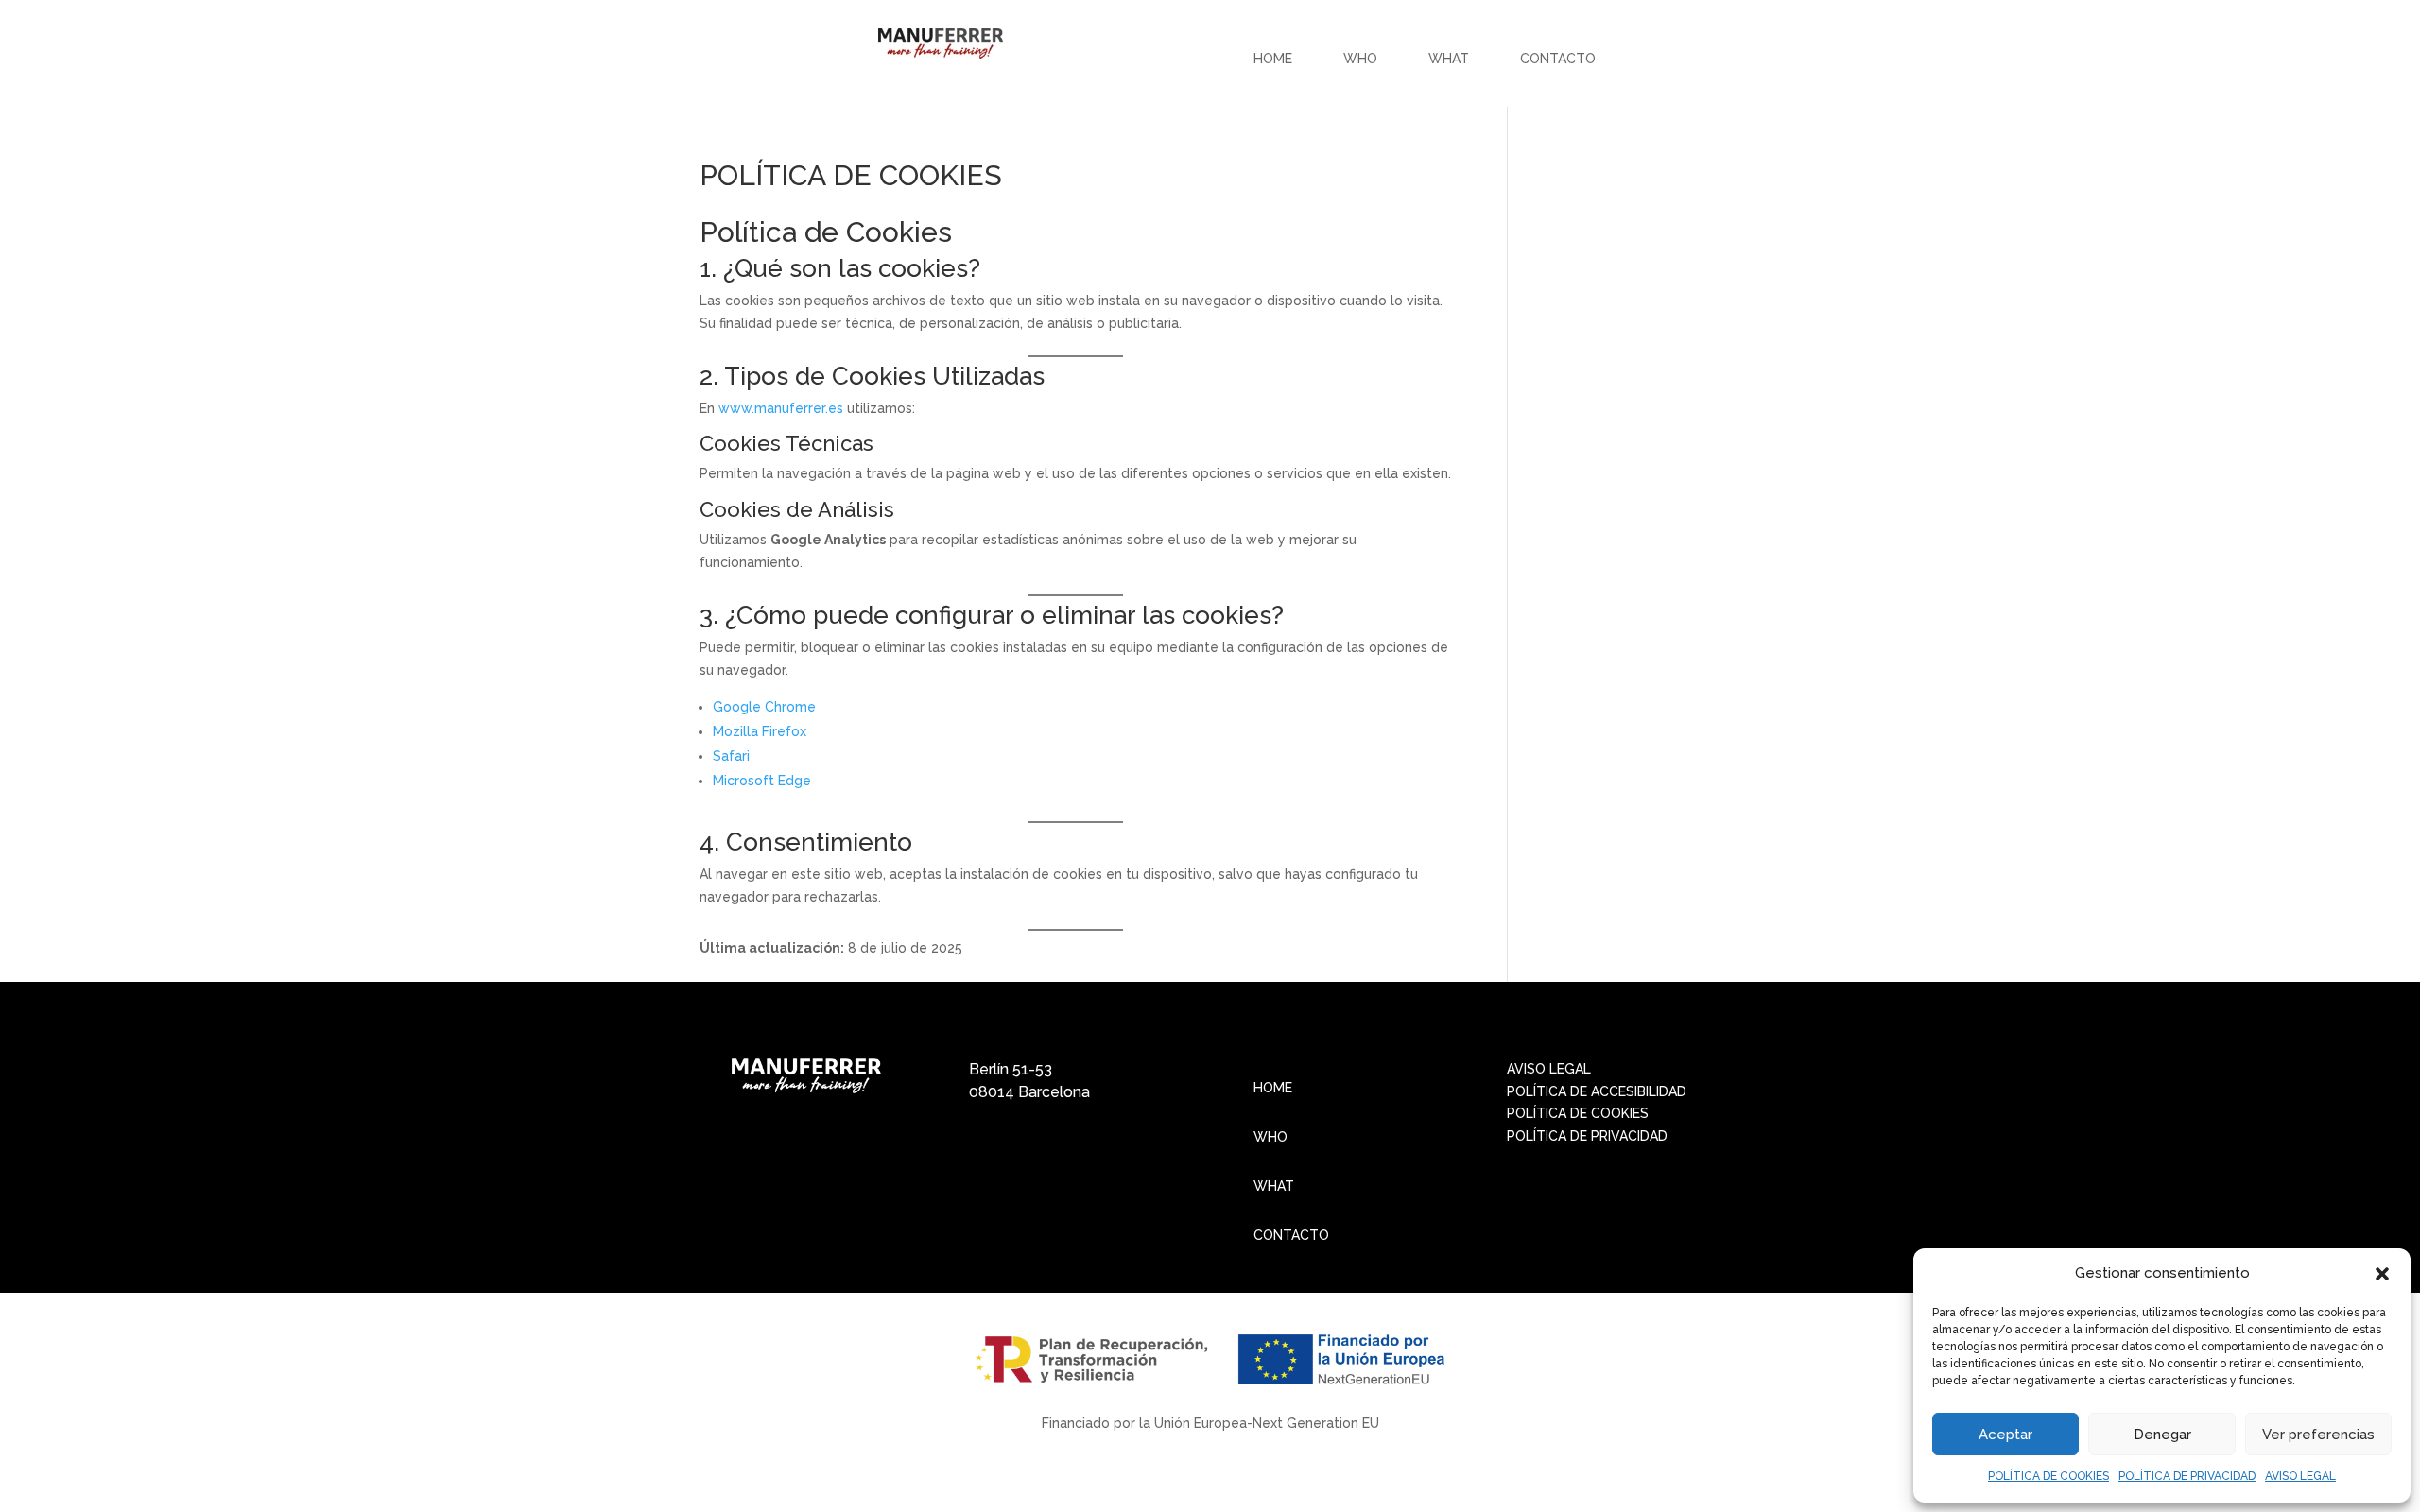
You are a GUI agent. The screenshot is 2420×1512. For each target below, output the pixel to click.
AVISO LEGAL (2300, 1476)
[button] (2382, 1274)
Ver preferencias (2318, 1435)
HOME (1273, 59)
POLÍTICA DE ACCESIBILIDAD (1597, 1091)
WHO (1360, 59)
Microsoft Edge (762, 781)
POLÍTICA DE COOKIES (2048, 1476)
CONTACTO (1558, 59)
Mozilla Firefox (760, 731)
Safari (731, 756)
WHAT (1449, 59)
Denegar (2162, 1435)
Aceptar (2005, 1435)
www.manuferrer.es (781, 408)
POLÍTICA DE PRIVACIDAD (2187, 1476)
